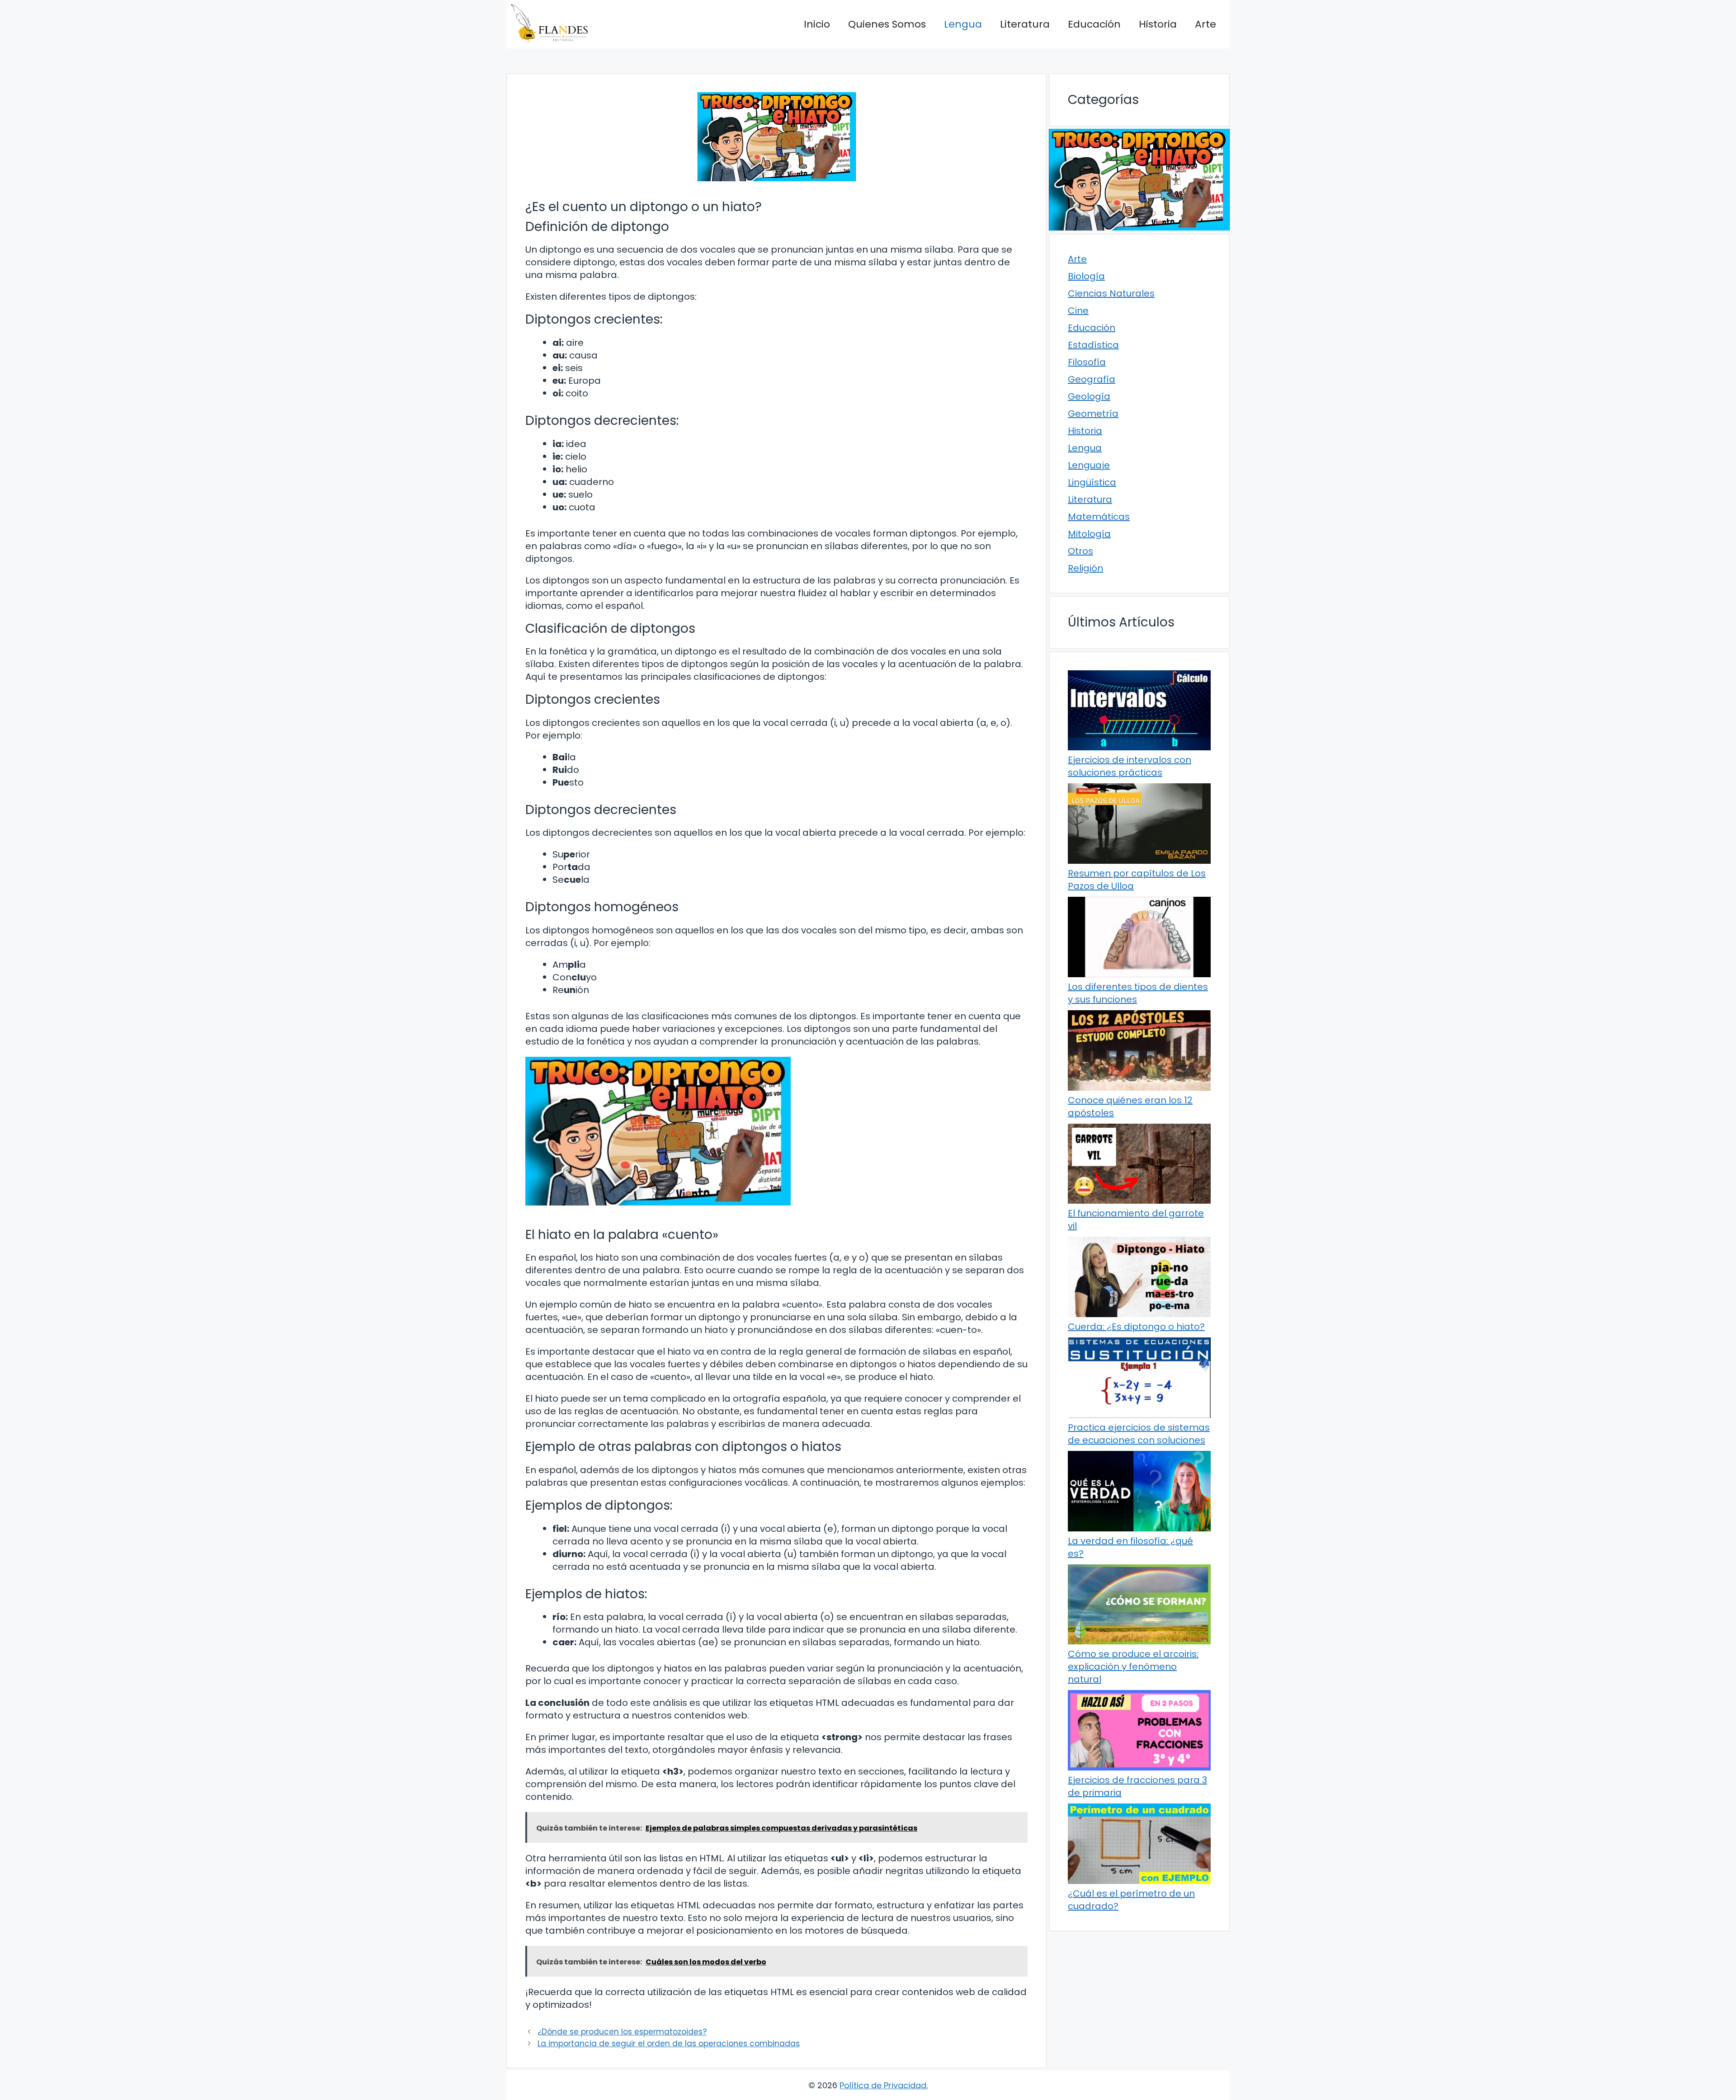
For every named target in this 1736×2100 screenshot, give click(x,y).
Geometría (1093, 414)
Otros (1080, 551)
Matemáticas (1099, 517)
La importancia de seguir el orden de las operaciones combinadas (669, 2043)
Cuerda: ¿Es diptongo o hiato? (1136, 1327)
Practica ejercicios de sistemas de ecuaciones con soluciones (1139, 1434)
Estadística (1093, 345)
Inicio (817, 24)
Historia (1158, 24)
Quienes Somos (887, 24)
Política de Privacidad (883, 2085)
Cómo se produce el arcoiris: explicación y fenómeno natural (1133, 1667)
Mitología (1089, 534)
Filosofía (1087, 362)
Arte (1205, 24)
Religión (1085, 568)
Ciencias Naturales (1111, 293)
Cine (1078, 311)
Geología (1089, 396)
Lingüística (1092, 482)
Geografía (1092, 379)
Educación (1094, 24)
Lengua (963, 24)
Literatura (1025, 24)
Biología (1086, 276)
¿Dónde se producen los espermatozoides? (622, 2032)
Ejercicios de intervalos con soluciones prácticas (1130, 766)
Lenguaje (1089, 465)
